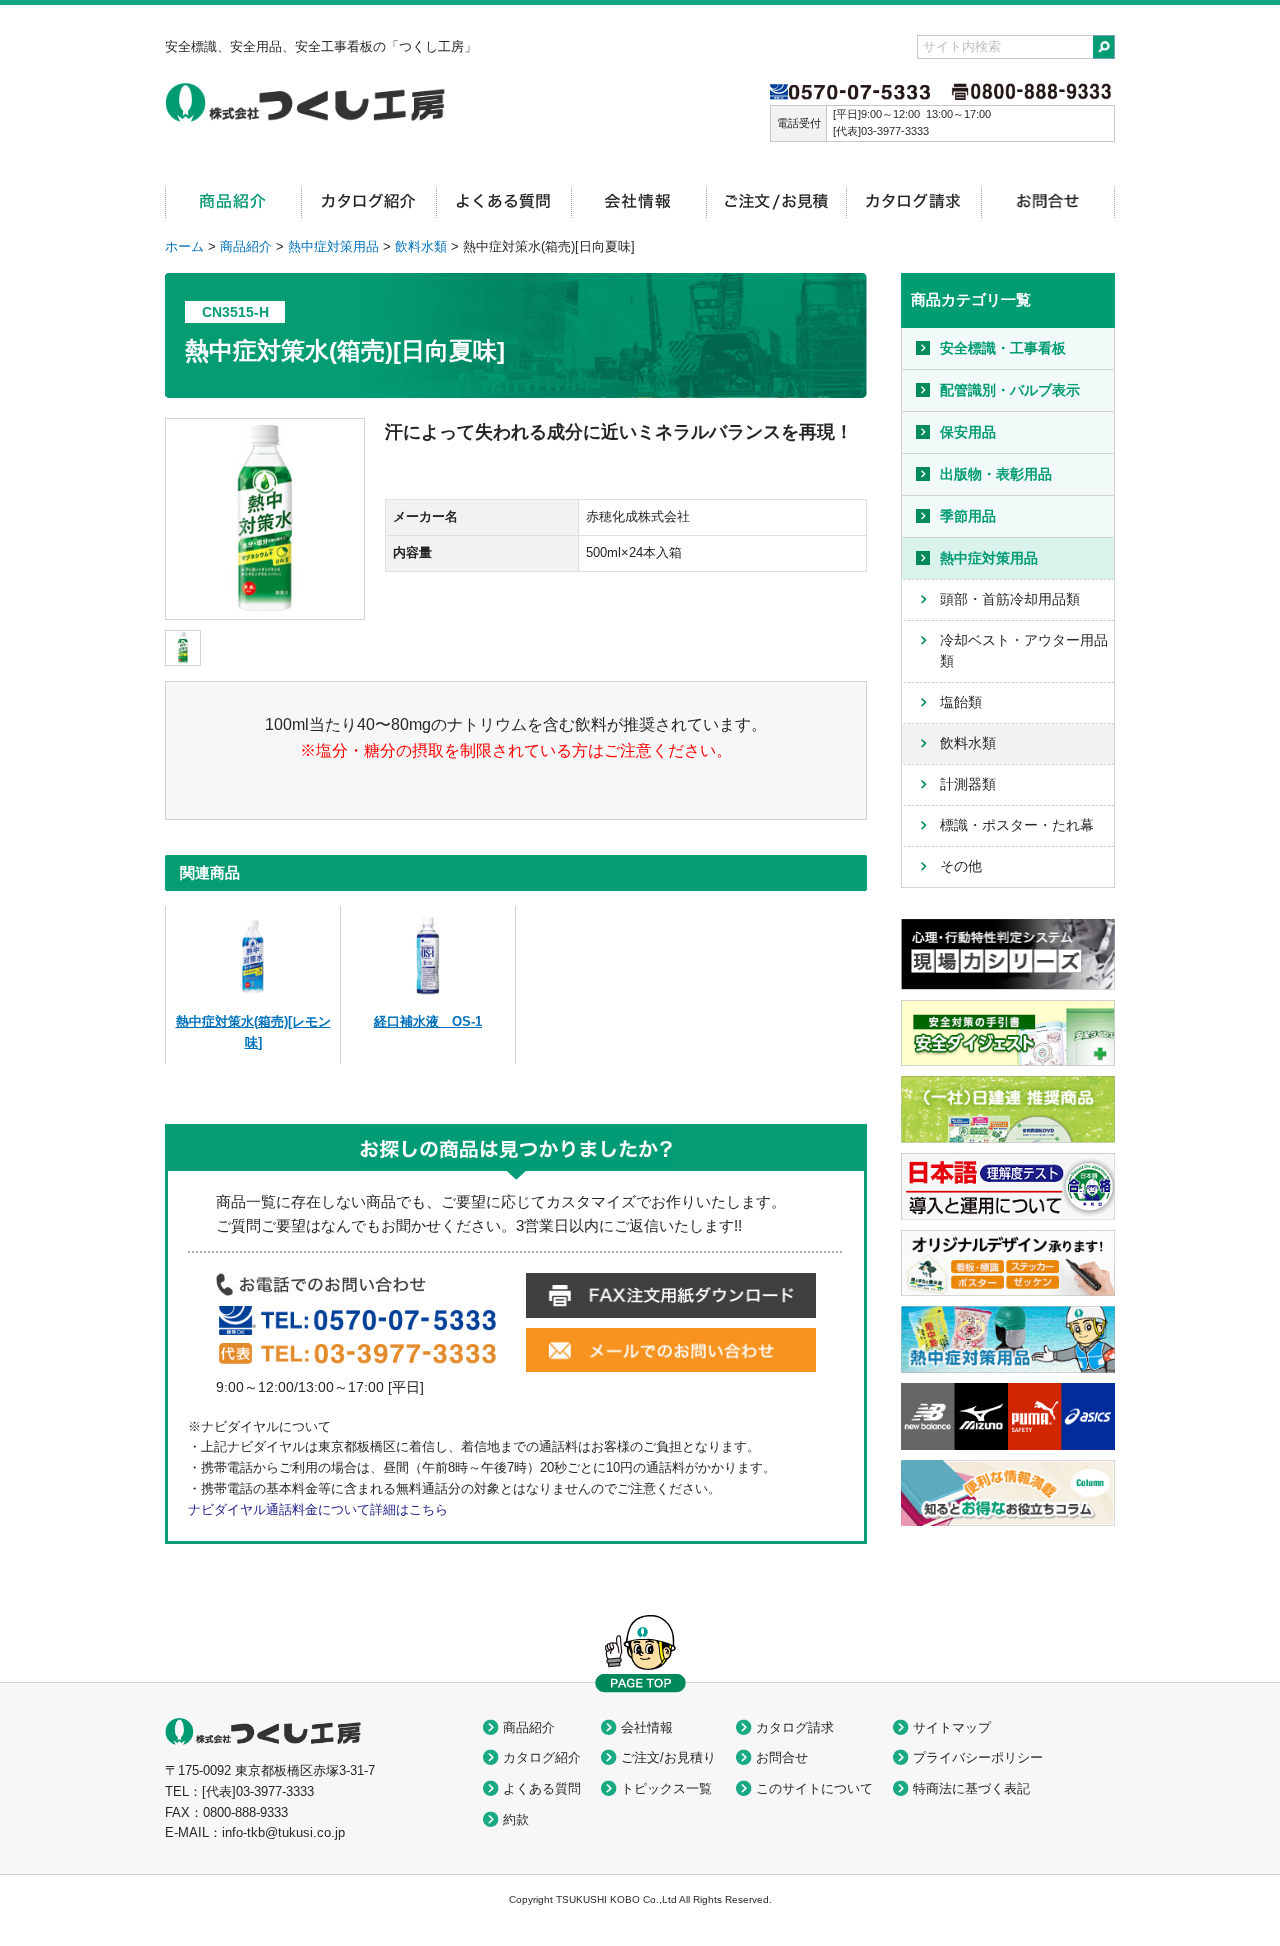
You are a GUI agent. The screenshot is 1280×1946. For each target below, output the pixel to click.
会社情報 (647, 1727)
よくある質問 (542, 1788)
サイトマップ (952, 1727)
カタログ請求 (795, 1727)
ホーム (184, 246)
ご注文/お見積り (668, 1757)
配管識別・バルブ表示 (1010, 390)
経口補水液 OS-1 (428, 1021)
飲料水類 (421, 246)
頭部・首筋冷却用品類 (1010, 599)
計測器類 (968, 784)
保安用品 (968, 432)
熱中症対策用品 (333, 246)
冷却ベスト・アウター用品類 (1024, 650)
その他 (961, 866)
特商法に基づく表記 (971, 1788)
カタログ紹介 (542, 1757)
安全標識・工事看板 (1003, 348)
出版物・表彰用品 (996, 474)
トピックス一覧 (666, 1788)
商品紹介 (246, 246)
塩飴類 (961, 702)
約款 (516, 1819)
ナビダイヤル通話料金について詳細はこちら (318, 1509)
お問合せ (782, 1757)
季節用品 (968, 516)
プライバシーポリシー (978, 1757)
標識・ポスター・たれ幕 (1017, 825)
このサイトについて (814, 1788)
